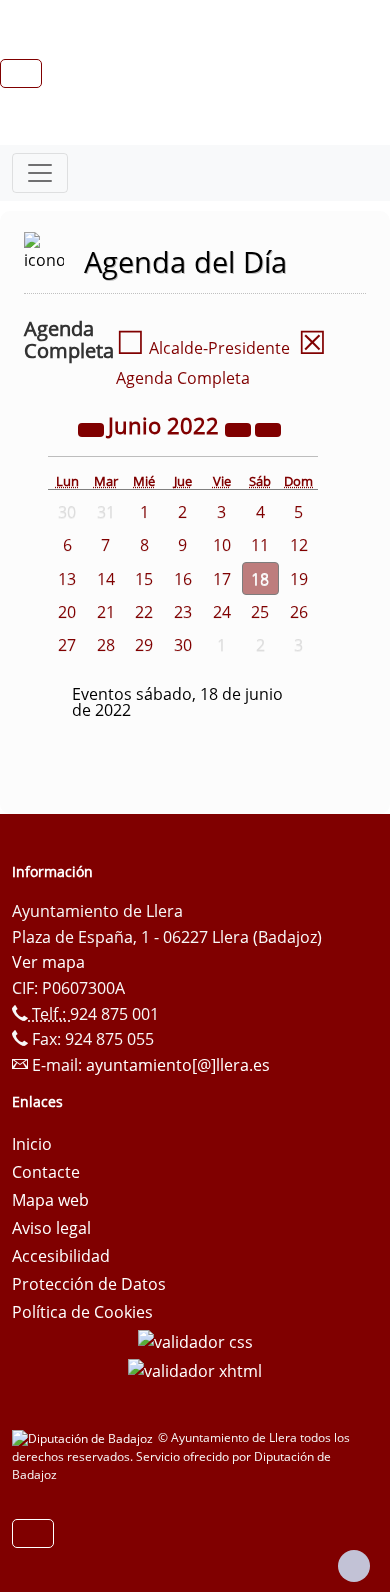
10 (222, 545)
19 (299, 579)
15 (144, 579)
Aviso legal (51, 1228)
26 (299, 612)
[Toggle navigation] (40, 173)
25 (260, 612)
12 (299, 545)
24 (222, 612)
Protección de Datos (89, 1284)
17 (222, 579)
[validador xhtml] (195, 1370)
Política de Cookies (82, 1312)
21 (106, 612)
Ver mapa (48, 962)
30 (183, 645)
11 (260, 545)
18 (260, 579)
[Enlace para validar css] (195, 1340)
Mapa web (50, 1200)
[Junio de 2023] (240, 428)
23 (183, 612)
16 (183, 579)
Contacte (46, 1172)
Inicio (32, 1144)
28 (106, 645)
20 (67, 612)
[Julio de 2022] (268, 428)
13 (67, 579)
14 (106, 579)
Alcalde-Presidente (203, 348)
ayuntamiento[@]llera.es (178, 1065)
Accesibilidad (61, 1256)
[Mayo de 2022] (93, 428)
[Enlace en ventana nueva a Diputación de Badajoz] (85, 1437)
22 (144, 612)
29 (144, 645)
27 (67, 645)
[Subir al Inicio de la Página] (354, 1566)
